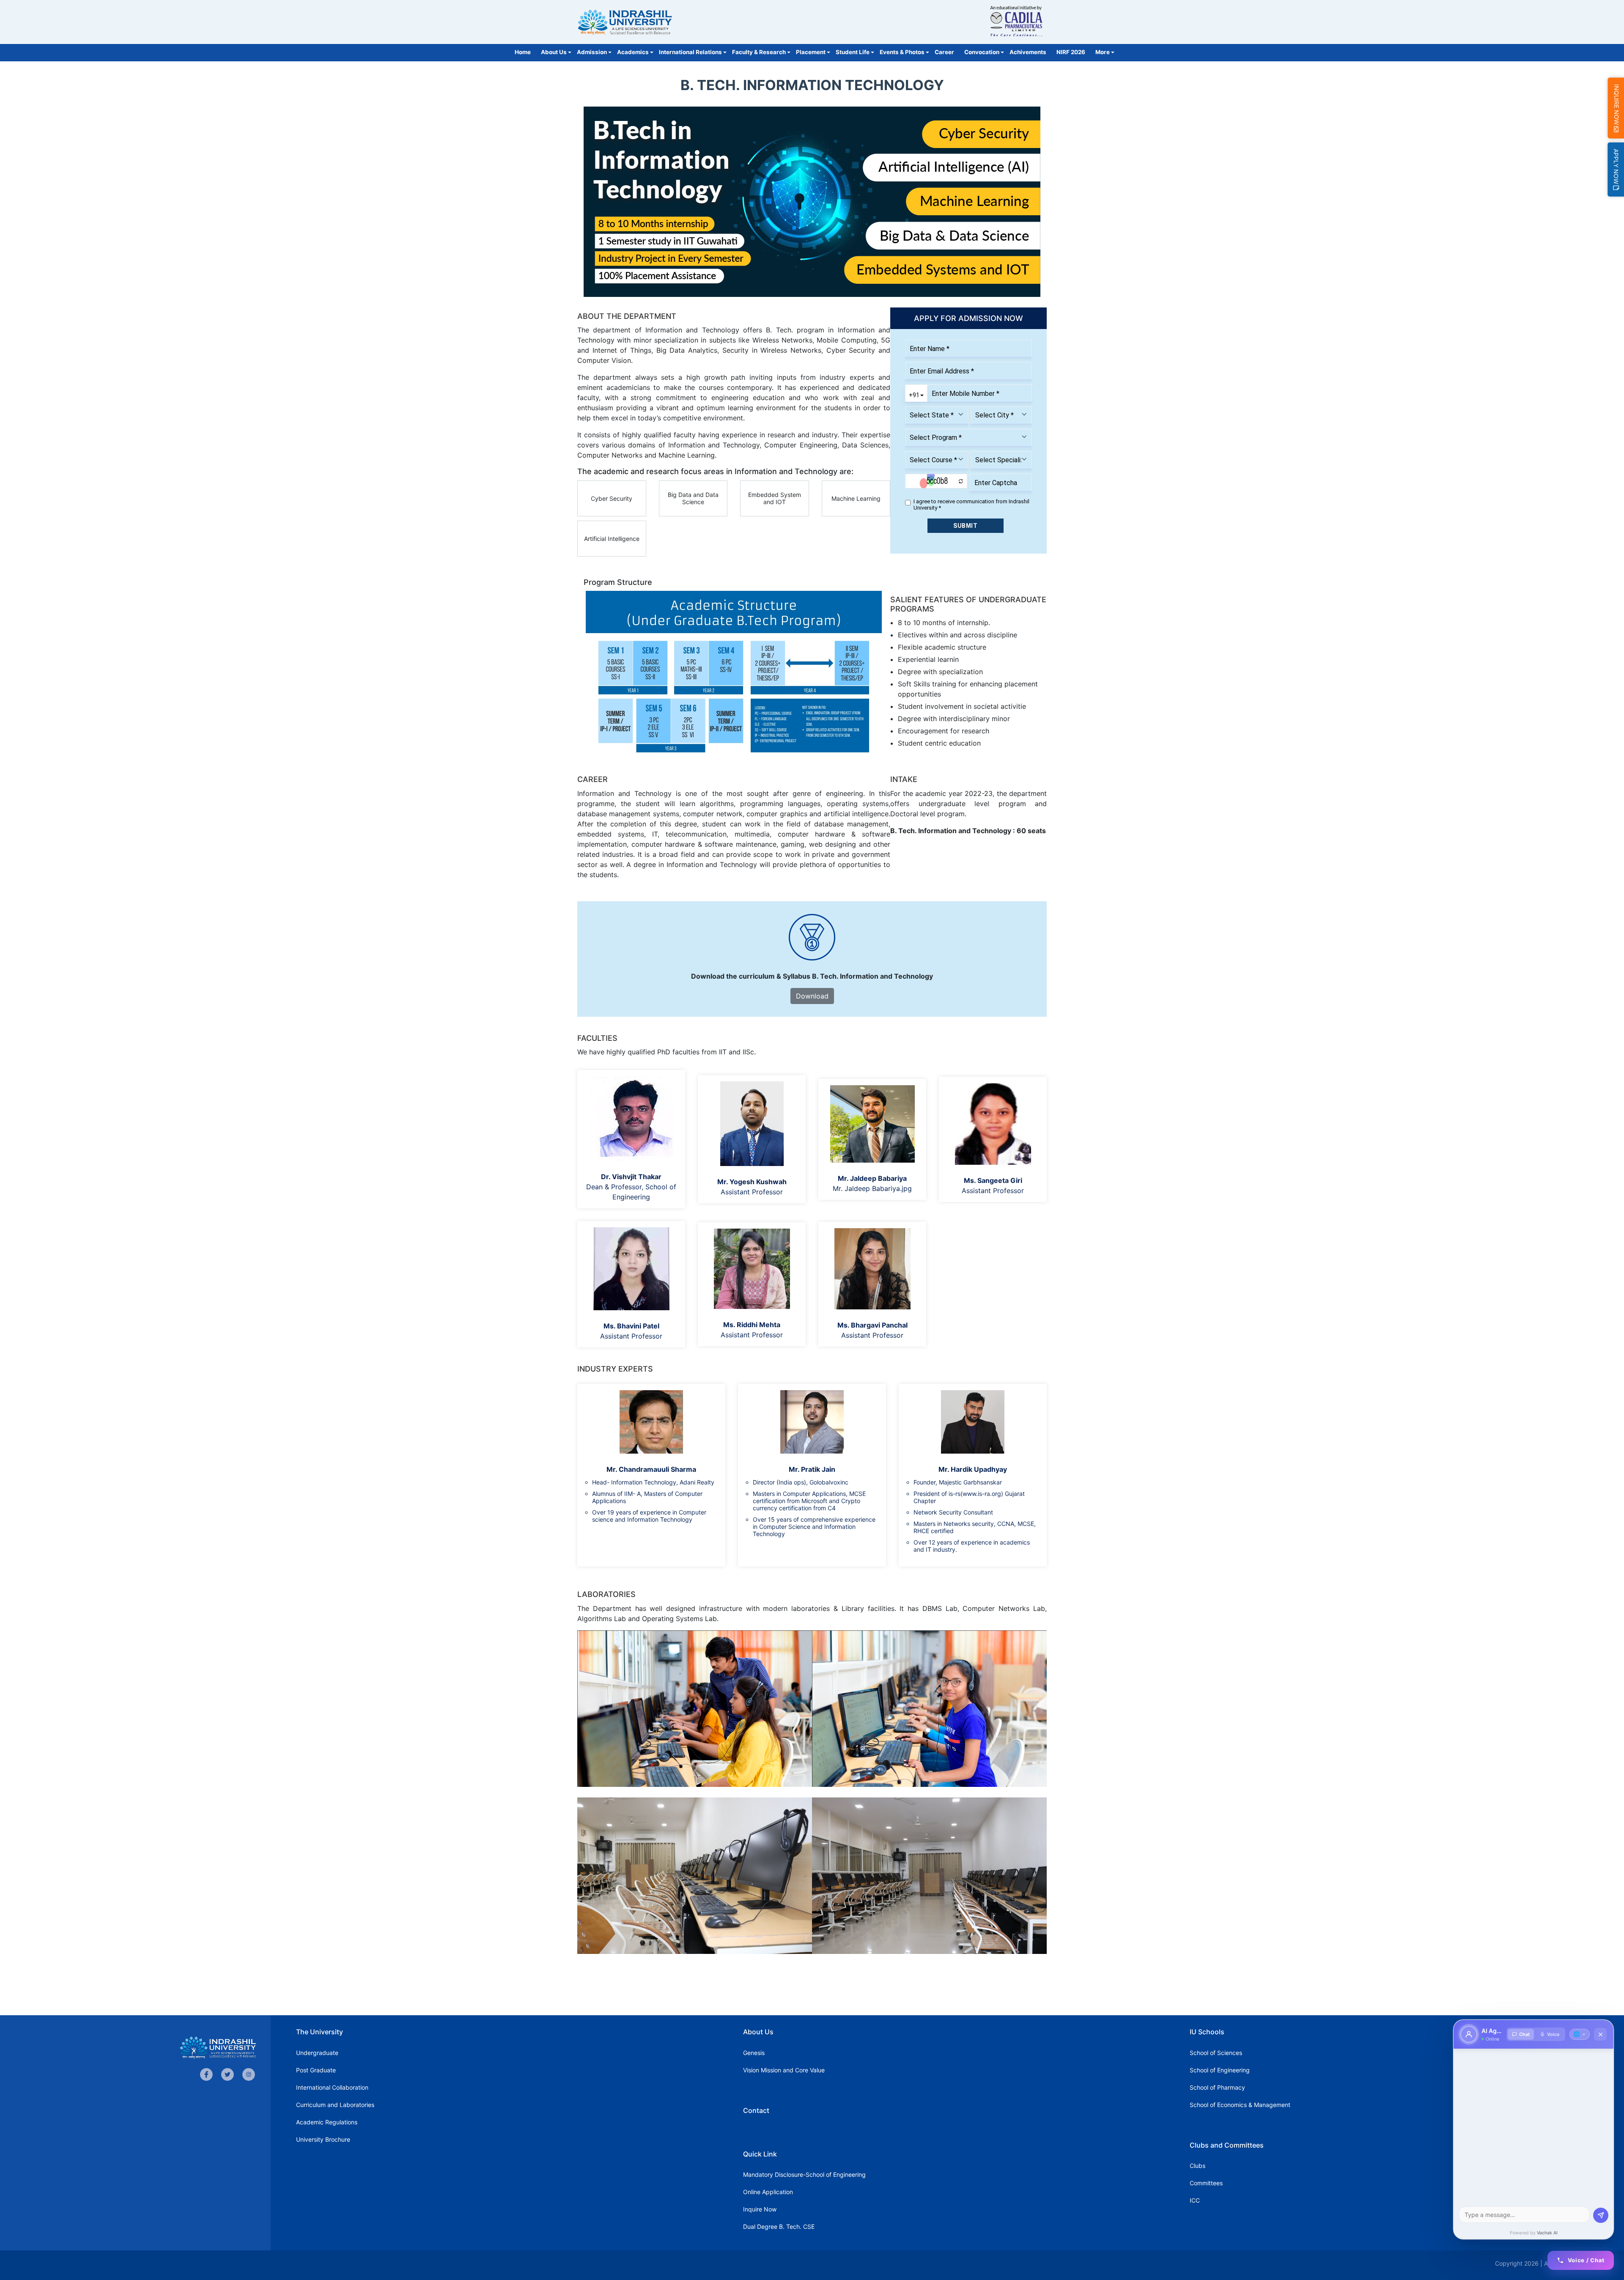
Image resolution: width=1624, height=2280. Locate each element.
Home (523, 52)
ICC (1195, 2200)
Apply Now (1616, 167)
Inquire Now (760, 2209)
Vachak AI (1547, 2233)
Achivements (1028, 52)
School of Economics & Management (1240, 2105)
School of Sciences (1216, 2053)
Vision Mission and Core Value (784, 2070)
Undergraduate (317, 2053)
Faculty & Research (759, 52)
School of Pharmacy (1217, 2087)
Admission (592, 52)
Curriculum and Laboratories (335, 2105)
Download (812, 996)
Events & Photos (902, 52)
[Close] (1600, 2034)
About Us (554, 52)
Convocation (982, 52)
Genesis (754, 2053)
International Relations (690, 52)
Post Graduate (316, 2070)
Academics (633, 52)
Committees (1206, 2183)
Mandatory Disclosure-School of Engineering (804, 2174)
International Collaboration (332, 2087)
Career (944, 52)
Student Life (853, 52)
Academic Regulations (327, 2122)
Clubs (1197, 2166)
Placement (811, 52)
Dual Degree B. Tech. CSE (779, 2226)
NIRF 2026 (1071, 52)
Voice (1553, 2034)
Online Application (768, 2192)
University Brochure (323, 2139)
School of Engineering (1220, 2070)
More (1103, 52)
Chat (1524, 2034)
